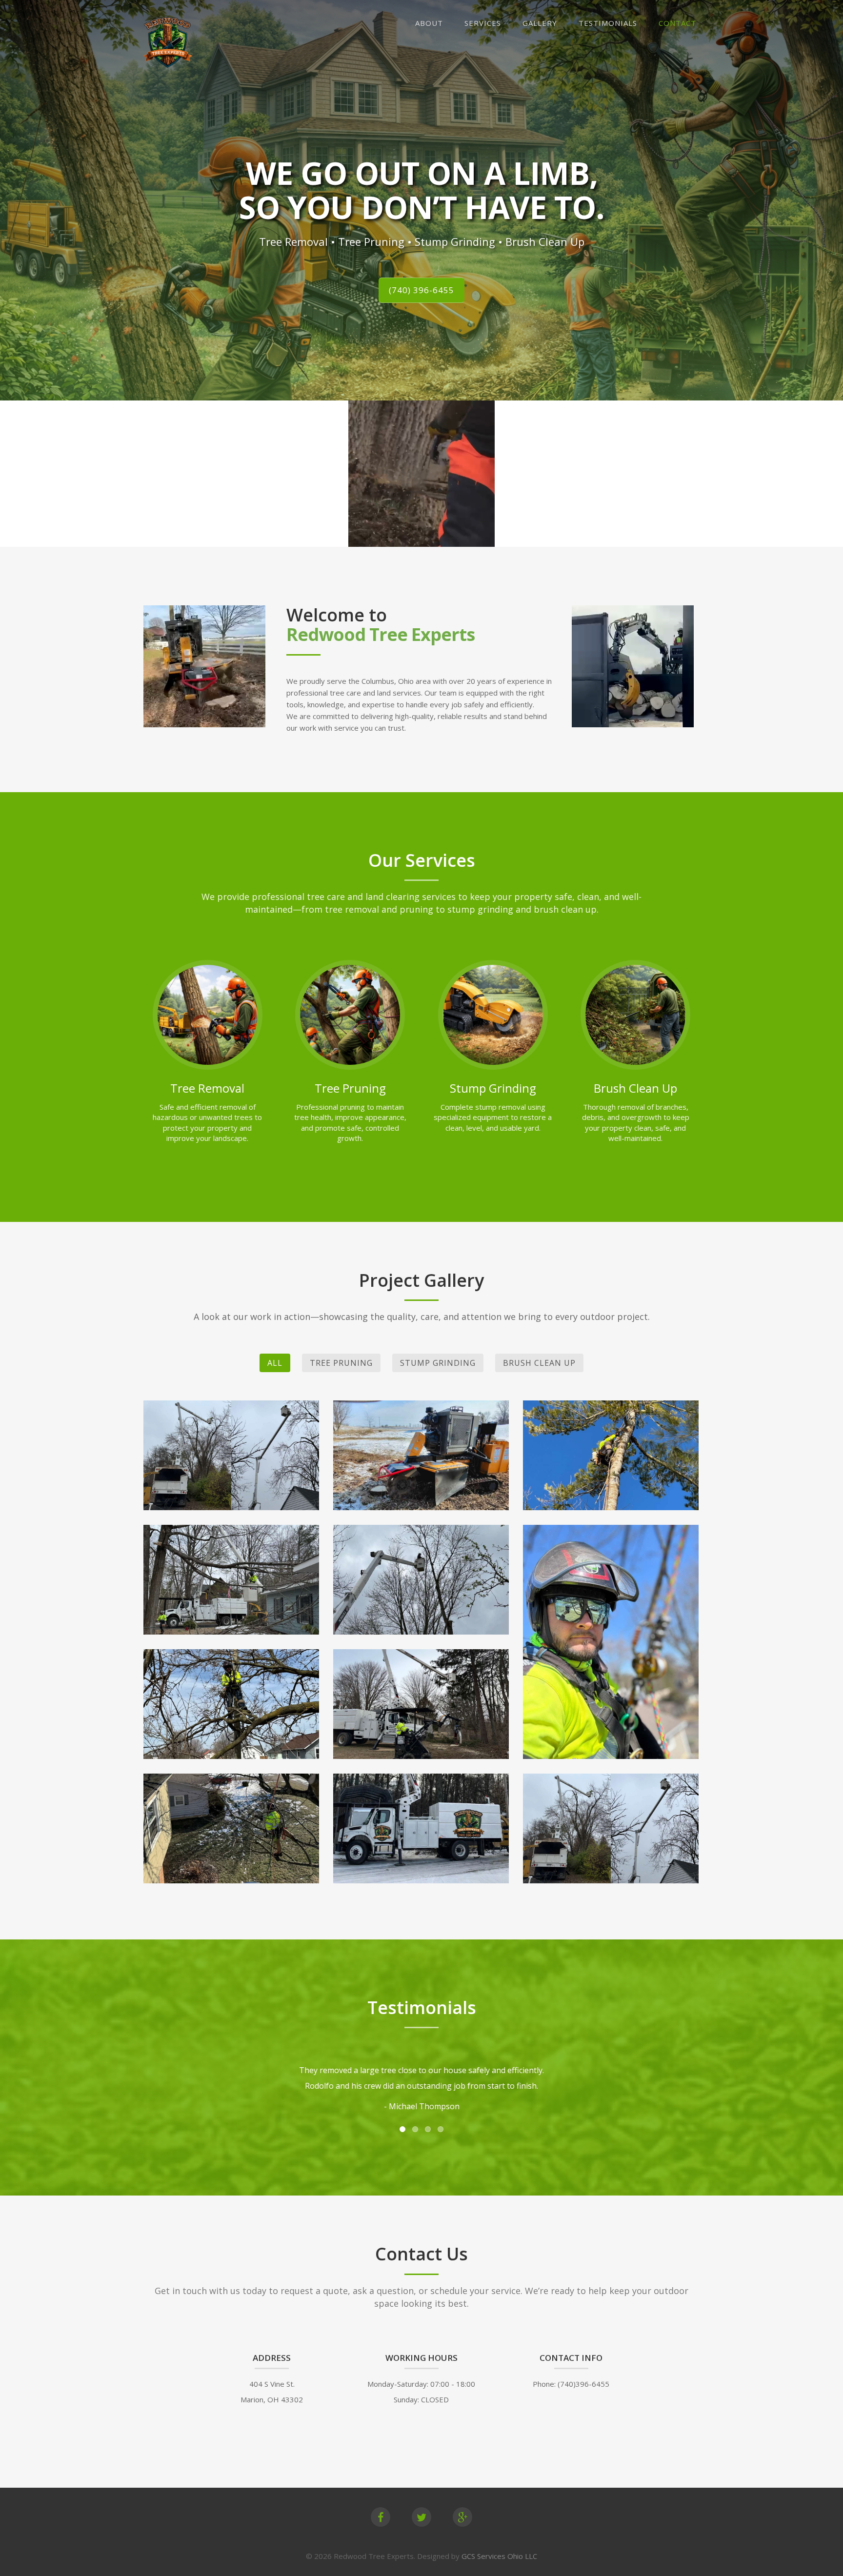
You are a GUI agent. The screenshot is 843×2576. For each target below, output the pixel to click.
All (275, 1363)
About (429, 23)
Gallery (540, 23)
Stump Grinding (438, 1363)
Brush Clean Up (539, 1363)
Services (483, 23)
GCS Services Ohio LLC (499, 2556)
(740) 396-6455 (421, 290)
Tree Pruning (341, 1363)
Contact (677, 23)
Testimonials (608, 23)
